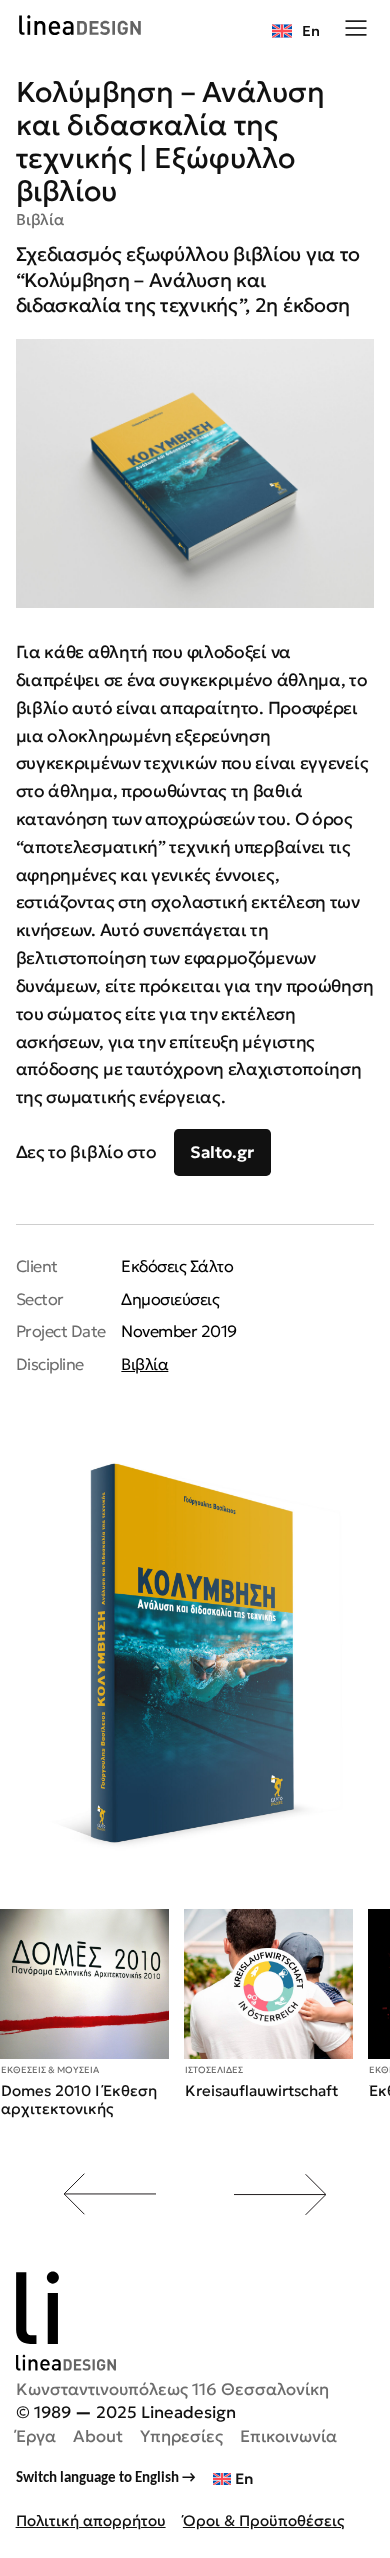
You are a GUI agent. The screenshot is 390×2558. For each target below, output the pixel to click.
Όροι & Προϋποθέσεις (263, 2520)
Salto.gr (222, 1152)
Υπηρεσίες (181, 2436)
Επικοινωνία (288, 2436)
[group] (84, 2014)
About (98, 2436)
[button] (108, 2194)
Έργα (36, 2436)
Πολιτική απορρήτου (91, 2520)
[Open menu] (356, 27)
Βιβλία (40, 219)
